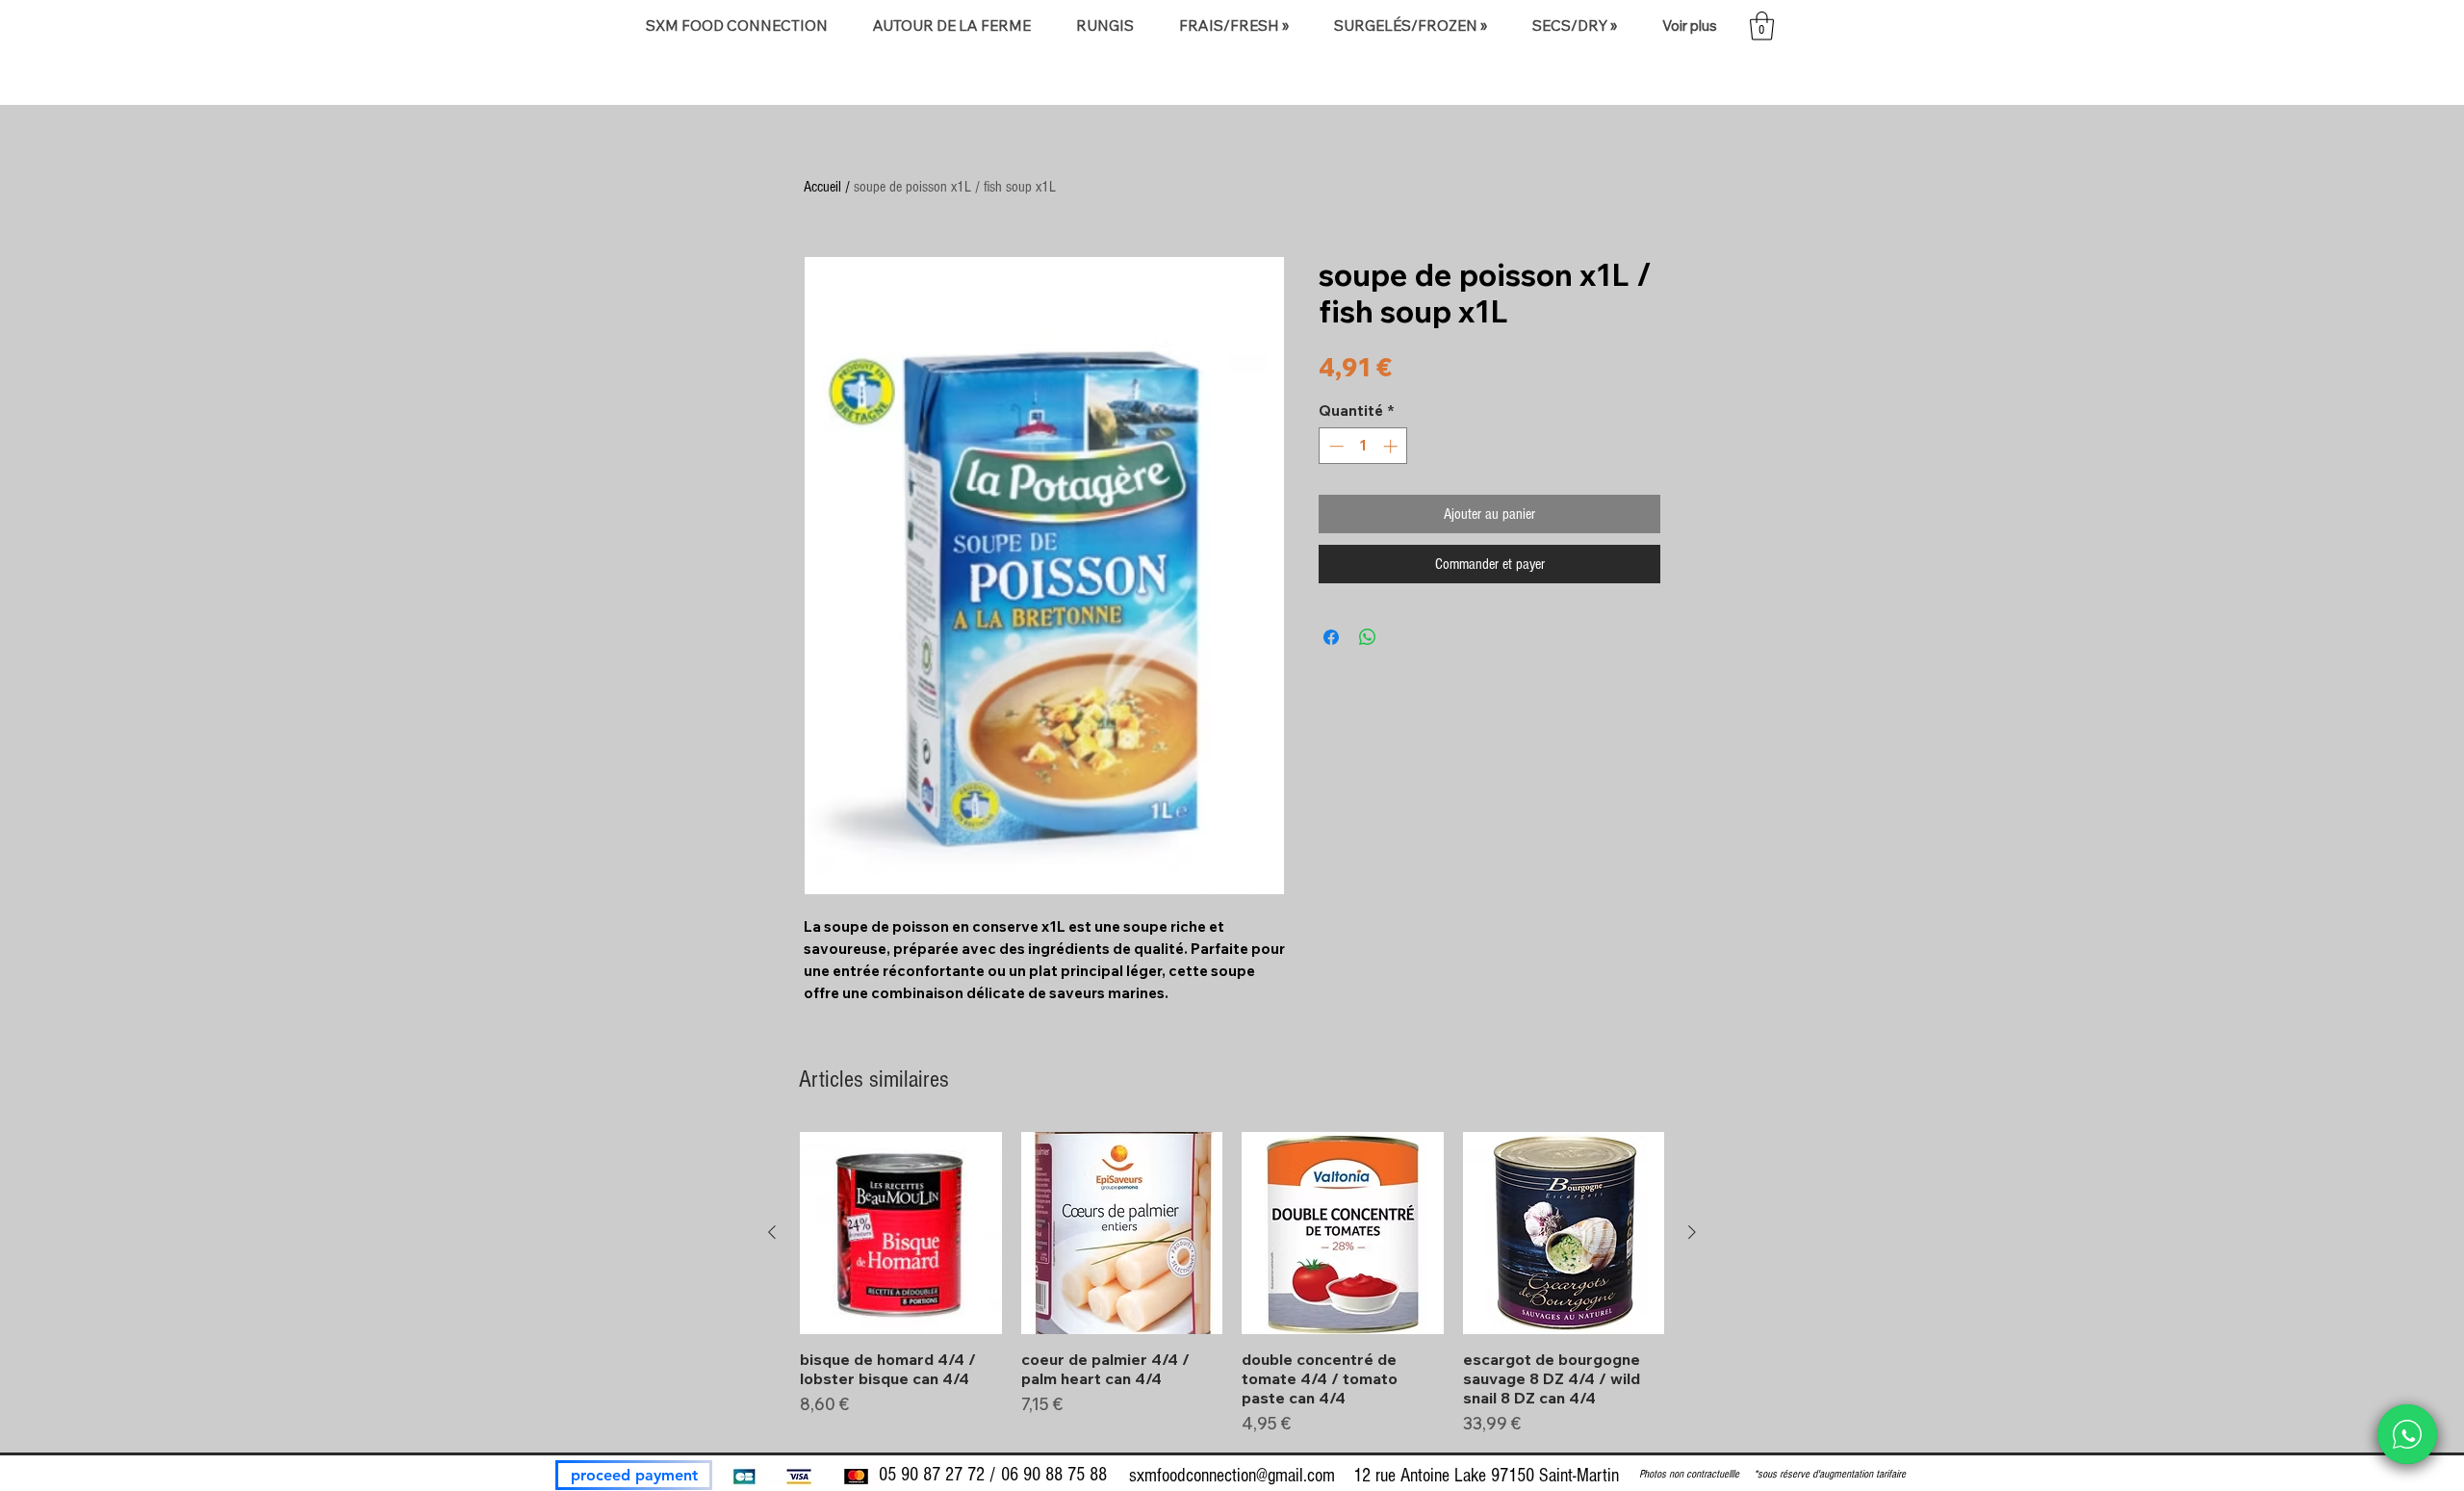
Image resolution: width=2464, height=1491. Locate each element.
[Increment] (1392, 446)
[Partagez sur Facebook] (1331, 637)
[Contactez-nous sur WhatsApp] (2407, 1434)
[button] (951, 26)
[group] (1232, 1284)
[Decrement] (1335, 446)
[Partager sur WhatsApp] (1368, 637)
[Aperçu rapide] (901, 1233)
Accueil (822, 187)
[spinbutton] (1363, 446)
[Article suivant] (1692, 1232)
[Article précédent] (772, 1232)
